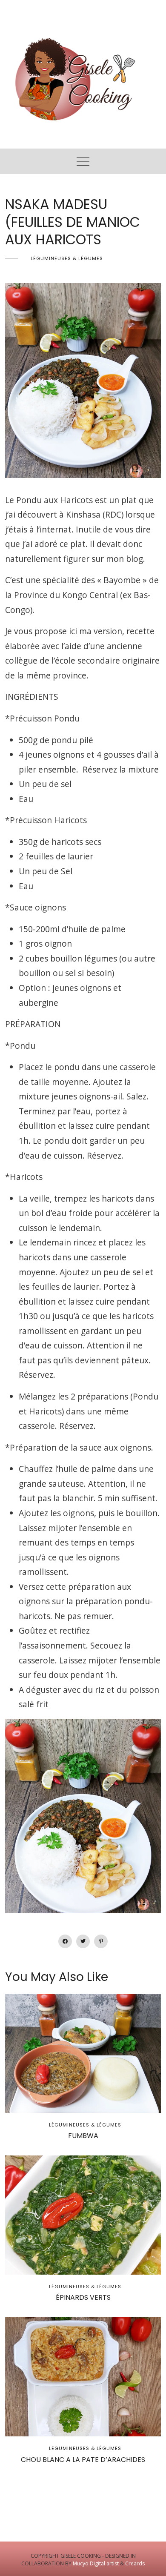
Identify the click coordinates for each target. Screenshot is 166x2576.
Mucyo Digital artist (96, 2563)
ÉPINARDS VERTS (83, 2297)
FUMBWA (83, 2136)
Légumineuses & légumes (67, 258)
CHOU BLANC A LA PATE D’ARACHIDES (83, 2460)
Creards (135, 2563)
